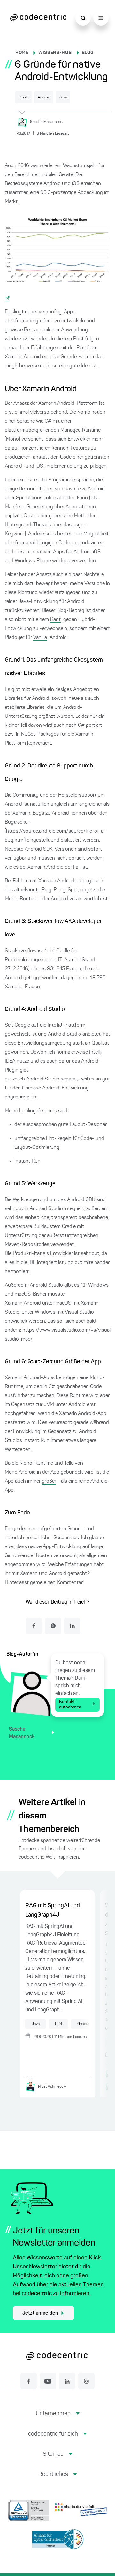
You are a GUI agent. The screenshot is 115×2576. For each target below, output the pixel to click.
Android (44, 97)
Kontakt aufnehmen (70, 1704)
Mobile (24, 97)
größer (49, 1481)
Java (63, 97)
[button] (58, 2419)
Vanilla (40, 638)
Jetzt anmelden (40, 2313)
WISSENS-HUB (55, 53)
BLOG (88, 53)
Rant (55, 620)
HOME (22, 53)
